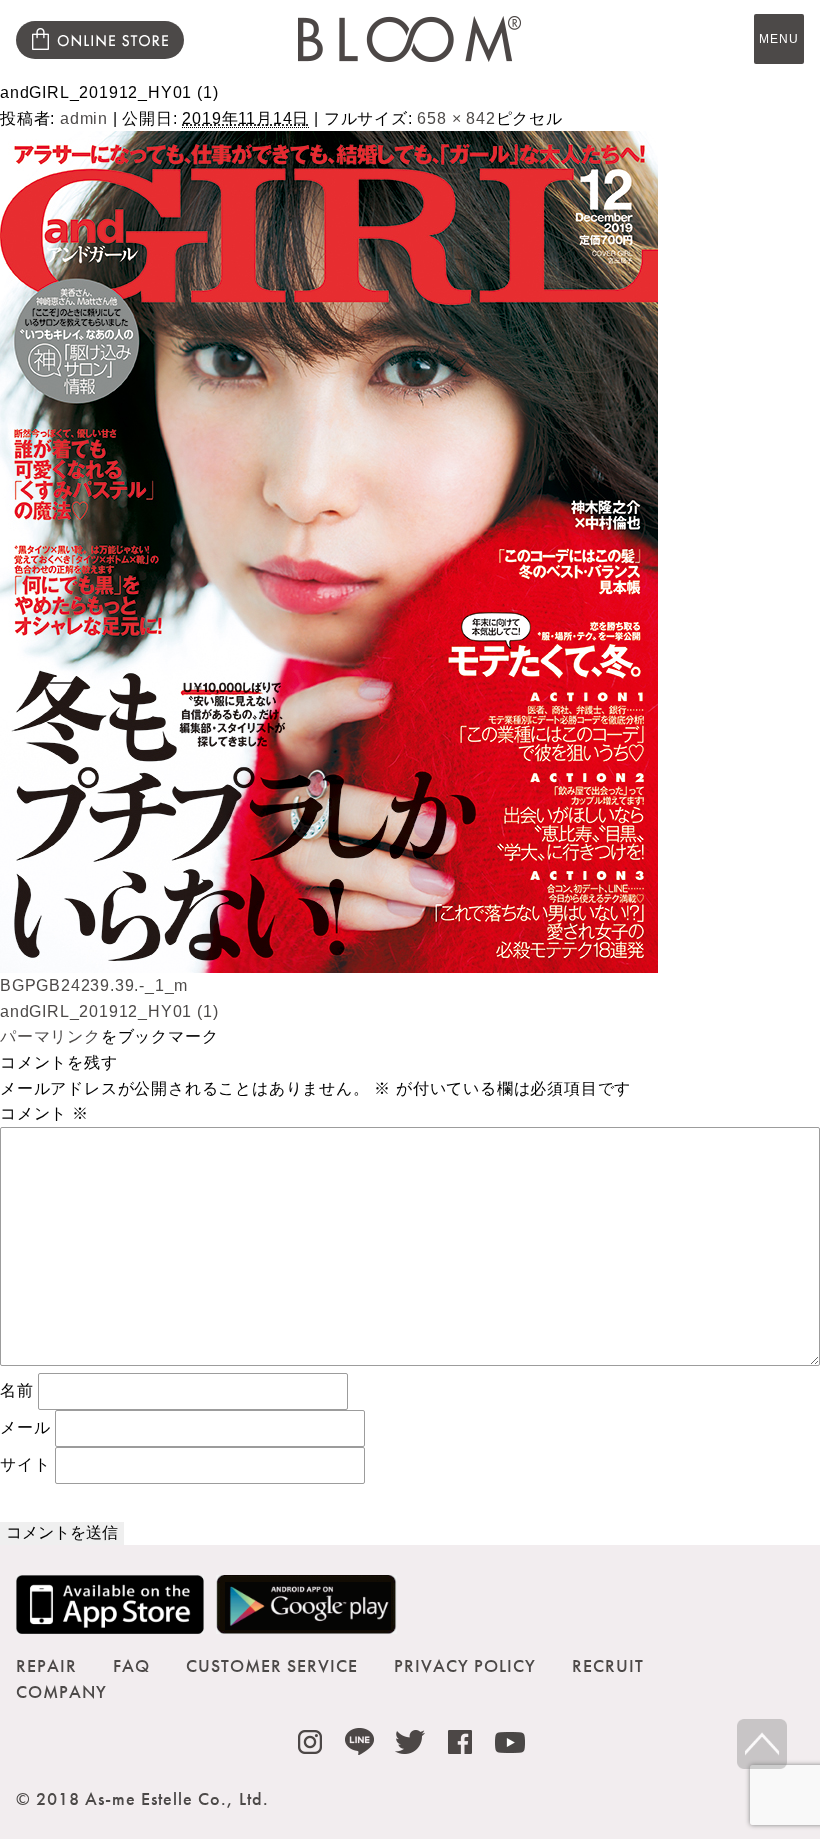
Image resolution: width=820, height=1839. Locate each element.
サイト (25, 1464)
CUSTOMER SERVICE (272, 1665)
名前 (17, 1390)
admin (84, 118)
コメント (44, 1113)
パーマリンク (50, 1036)
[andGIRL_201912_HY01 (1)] (329, 960)
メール (25, 1427)
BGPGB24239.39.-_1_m (94, 985)
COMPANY (61, 1691)
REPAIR (46, 1665)
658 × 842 (456, 118)
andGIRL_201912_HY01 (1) (109, 1011)
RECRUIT (608, 1665)
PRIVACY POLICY (465, 1665)
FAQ (131, 1665)
